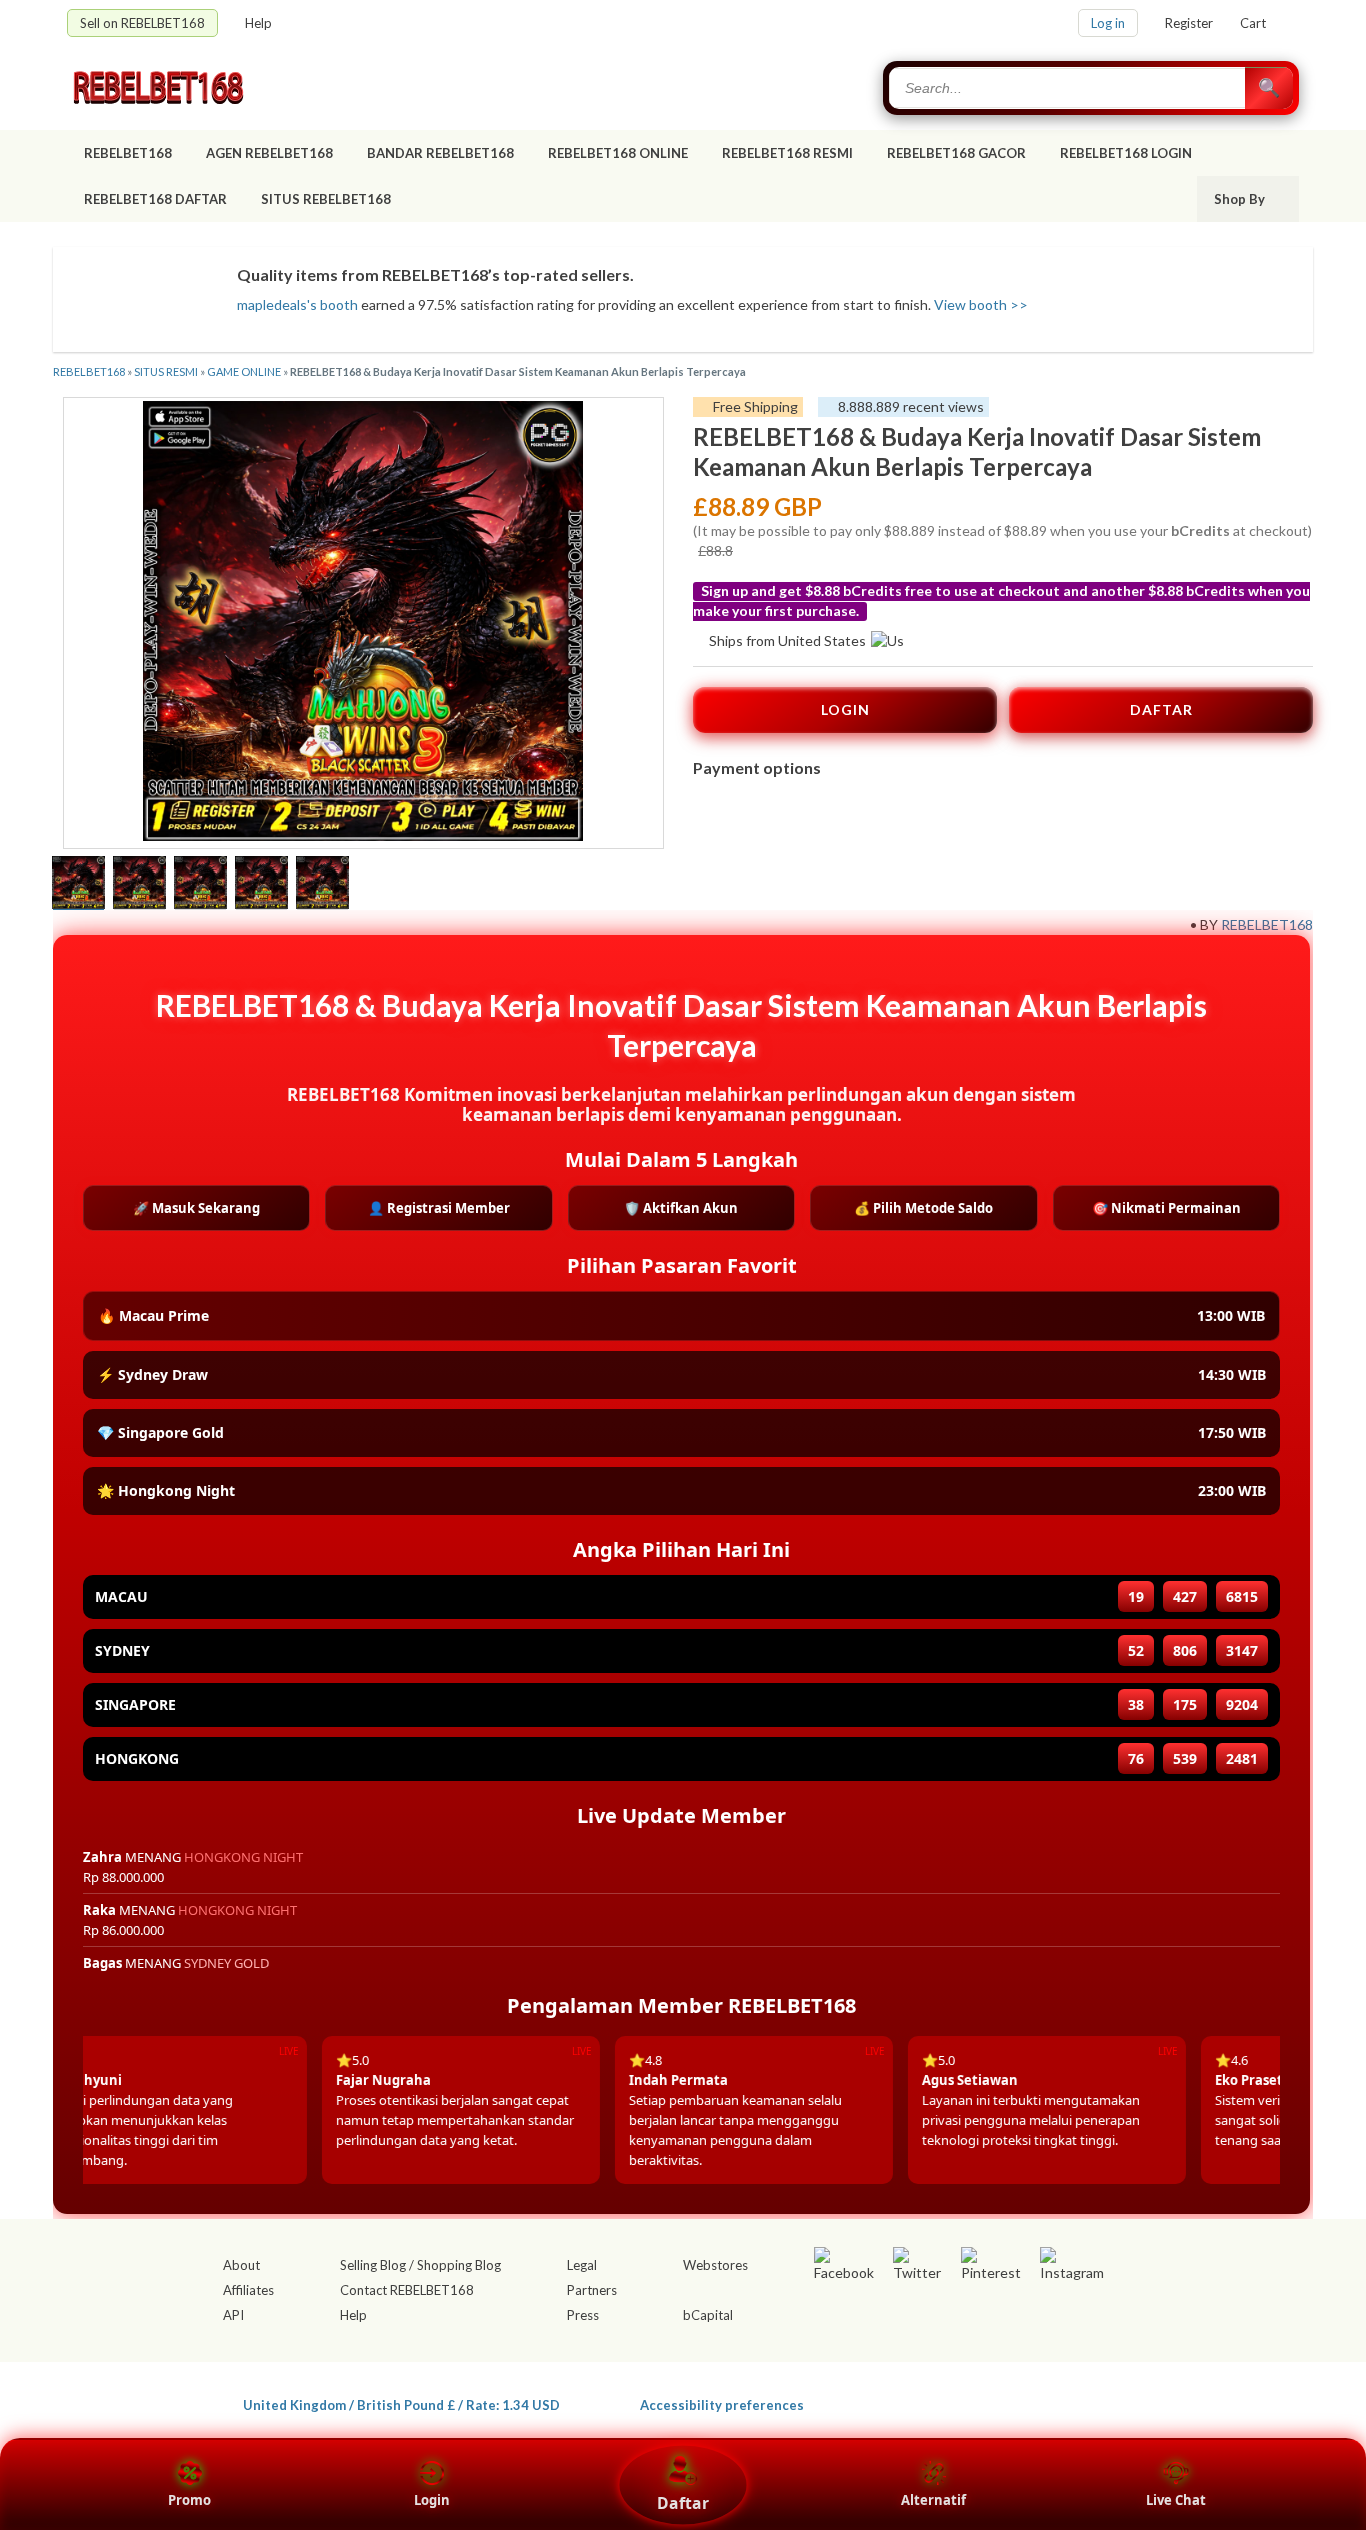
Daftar (683, 2503)
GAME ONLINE (244, 371)
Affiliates (248, 2290)
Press (583, 2315)
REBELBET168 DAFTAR (155, 199)
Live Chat (1176, 2500)
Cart (1253, 23)
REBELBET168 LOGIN (1126, 153)
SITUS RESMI (166, 371)
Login (432, 2500)
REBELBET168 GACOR (956, 153)
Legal (582, 2265)
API (233, 2315)
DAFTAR (1161, 709)
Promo (189, 2500)
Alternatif (933, 2500)
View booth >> (981, 304)
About (241, 2265)
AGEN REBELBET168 (269, 153)
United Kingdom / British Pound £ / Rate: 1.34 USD (401, 2404)
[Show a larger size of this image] (78, 885)
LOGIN (845, 709)
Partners (592, 2290)
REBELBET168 (128, 153)
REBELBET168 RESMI (787, 153)
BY (1209, 924)
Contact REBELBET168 (407, 2290)
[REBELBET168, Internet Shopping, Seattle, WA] (1009, 2401)
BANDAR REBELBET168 (440, 153)
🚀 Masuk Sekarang (196, 1208)
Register (1189, 23)
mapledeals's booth (297, 304)
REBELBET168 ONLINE (618, 153)
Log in (1108, 23)
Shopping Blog (459, 2265)
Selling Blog (373, 2265)
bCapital (708, 2315)
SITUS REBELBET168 (327, 199)
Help (258, 23)
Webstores (715, 2265)
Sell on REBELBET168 (142, 23)
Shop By (1241, 199)
